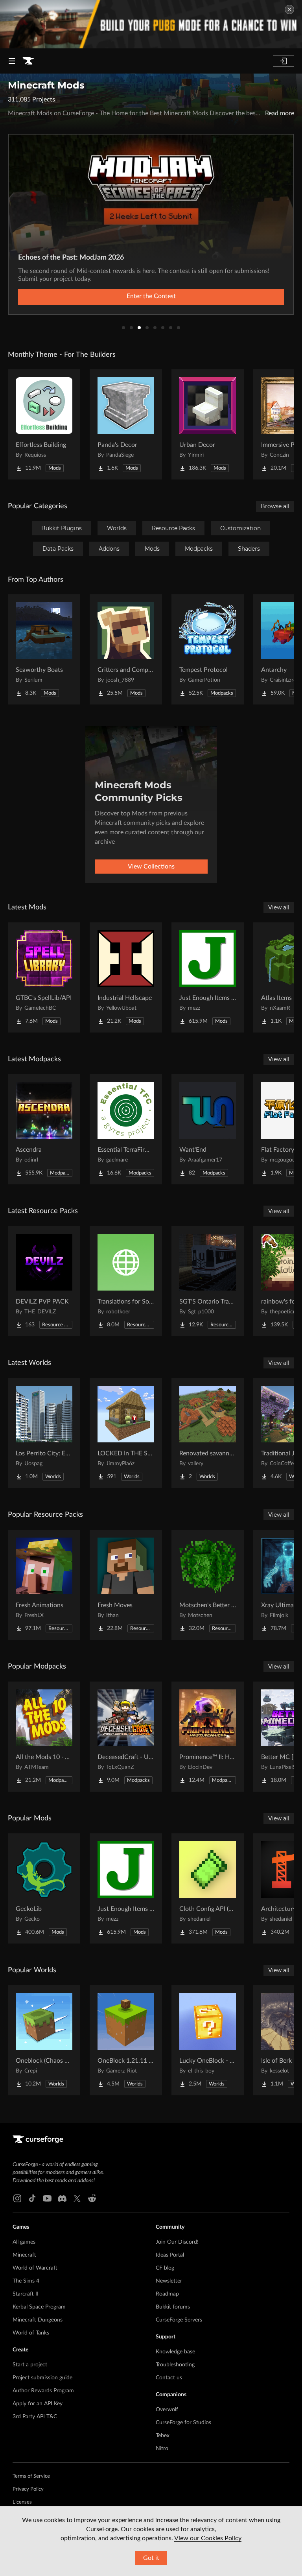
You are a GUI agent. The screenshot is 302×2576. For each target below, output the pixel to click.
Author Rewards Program (43, 2391)
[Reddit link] (92, 2198)
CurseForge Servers (179, 2320)
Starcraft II (26, 2294)
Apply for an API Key (38, 2404)
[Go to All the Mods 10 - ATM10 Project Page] (44, 1737)
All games (24, 2242)
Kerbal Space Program (39, 2307)
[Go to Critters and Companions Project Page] (126, 649)
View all (279, 907)
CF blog (165, 2268)
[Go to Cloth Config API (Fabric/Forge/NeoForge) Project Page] (208, 1888)
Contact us (169, 2378)
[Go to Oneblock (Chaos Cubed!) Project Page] (44, 2040)
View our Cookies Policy (208, 2538)
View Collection (151, 296)
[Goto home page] (28, 61)
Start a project (30, 2365)
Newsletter (169, 2281)
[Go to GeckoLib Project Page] (44, 1888)
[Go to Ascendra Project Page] (44, 1129)
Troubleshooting (175, 2365)
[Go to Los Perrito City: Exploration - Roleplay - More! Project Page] (44, 1433)
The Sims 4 (26, 2281)
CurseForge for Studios (183, 2423)
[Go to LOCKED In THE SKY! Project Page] (126, 1433)
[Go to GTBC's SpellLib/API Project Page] (44, 977)
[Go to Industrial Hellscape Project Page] (126, 977)
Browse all (275, 506)
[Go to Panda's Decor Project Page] (126, 424)
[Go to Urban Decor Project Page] (208, 424)
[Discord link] (62, 2198)
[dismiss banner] (289, 9)
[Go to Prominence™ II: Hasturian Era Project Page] (208, 1737)
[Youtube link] (47, 2198)
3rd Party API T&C (35, 2417)
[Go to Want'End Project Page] (208, 1129)
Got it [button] (151, 2558)
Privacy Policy (28, 2489)
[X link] (77, 2198)
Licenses (22, 2502)
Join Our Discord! (177, 2242)
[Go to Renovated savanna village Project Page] (208, 1433)
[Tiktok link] (32, 2198)
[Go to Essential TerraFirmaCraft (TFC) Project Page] (126, 1129)
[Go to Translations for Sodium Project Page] (126, 1281)
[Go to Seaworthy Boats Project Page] (44, 649)
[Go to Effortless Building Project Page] (44, 424)
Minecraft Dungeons (38, 2320)
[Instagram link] (17, 2198)
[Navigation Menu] (12, 61)
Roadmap (167, 2294)
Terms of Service (31, 2476)
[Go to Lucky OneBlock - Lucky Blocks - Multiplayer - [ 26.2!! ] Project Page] (208, 2040)
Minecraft (24, 2255)
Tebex (163, 2436)
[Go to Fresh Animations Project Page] (44, 1585)
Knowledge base (175, 2352)
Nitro (162, 2449)
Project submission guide (42, 2378)
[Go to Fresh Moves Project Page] (126, 1585)
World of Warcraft (35, 2268)
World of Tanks (31, 2333)
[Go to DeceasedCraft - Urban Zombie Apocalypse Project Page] (126, 1737)
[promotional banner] (151, 24)
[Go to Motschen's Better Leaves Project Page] (208, 1585)
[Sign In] (284, 61)
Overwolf (167, 2410)
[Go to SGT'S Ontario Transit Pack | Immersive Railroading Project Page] (208, 1281)
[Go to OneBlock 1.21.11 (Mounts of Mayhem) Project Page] (126, 2040)
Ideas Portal (170, 2255)
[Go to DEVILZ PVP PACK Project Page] (44, 1281)
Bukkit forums (173, 2307)
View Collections (151, 867)
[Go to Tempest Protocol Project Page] (208, 649)
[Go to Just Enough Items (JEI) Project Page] (208, 977)
